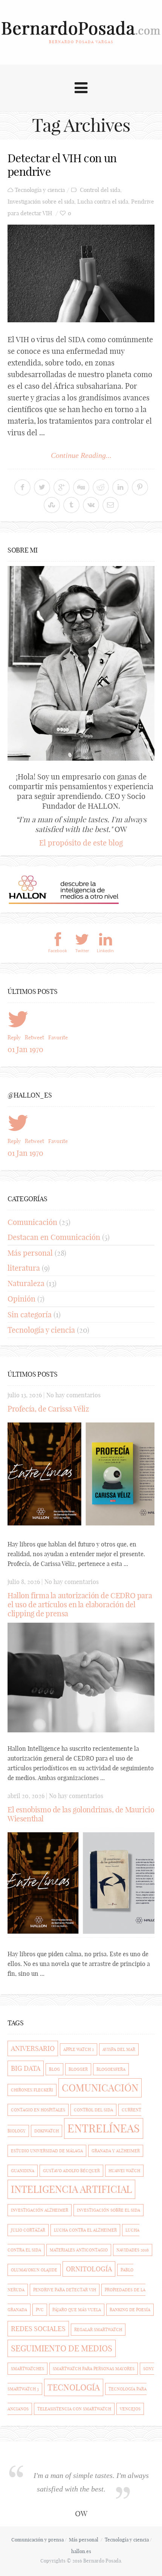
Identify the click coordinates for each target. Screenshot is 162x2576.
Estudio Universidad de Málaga (47, 2151)
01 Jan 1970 (25, 1049)
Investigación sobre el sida (41, 202)
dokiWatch (47, 2131)
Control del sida (100, 190)
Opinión (21, 1299)
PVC (40, 2310)
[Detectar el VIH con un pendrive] (81, 273)
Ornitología (89, 2269)
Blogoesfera (111, 2069)
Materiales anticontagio (79, 2250)
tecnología (74, 2387)
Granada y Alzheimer (116, 2151)
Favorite (58, 1037)
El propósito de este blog (81, 843)
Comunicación (32, 1222)
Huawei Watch (124, 2171)
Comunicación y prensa (37, 2540)
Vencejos (130, 2409)
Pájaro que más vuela (77, 2310)
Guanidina (23, 2171)
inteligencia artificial (71, 2189)
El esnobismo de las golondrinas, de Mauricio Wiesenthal (81, 1814)
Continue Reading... (81, 455)
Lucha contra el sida (103, 202)
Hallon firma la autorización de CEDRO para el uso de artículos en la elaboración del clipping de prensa (80, 1604)
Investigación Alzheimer (40, 2210)
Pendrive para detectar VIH (65, 2290)
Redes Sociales (38, 2329)
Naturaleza (26, 1283)
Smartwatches (28, 2369)
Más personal (30, 1253)
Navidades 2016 (133, 2250)
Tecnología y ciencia (40, 190)
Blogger (78, 2069)
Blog (54, 2069)
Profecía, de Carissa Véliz (48, 1409)
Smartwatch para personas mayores (94, 2369)
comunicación (100, 2088)
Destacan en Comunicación (54, 1237)
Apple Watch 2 (79, 2049)
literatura (24, 1268)
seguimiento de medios (62, 2348)
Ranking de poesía (130, 2310)
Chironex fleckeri (32, 2090)
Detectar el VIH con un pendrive (62, 165)
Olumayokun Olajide (34, 2270)
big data (26, 2068)
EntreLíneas (104, 2128)
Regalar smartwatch (98, 2330)
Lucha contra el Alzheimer (85, 2230)
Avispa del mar (119, 2049)
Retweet (34, 1037)
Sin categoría (30, 1314)
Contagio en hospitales (38, 2110)
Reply (14, 1037)
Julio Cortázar (28, 2230)
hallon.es (81, 2551)
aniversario (33, 2048)
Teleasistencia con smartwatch (74, 2409)
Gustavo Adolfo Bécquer (71, 2171)
